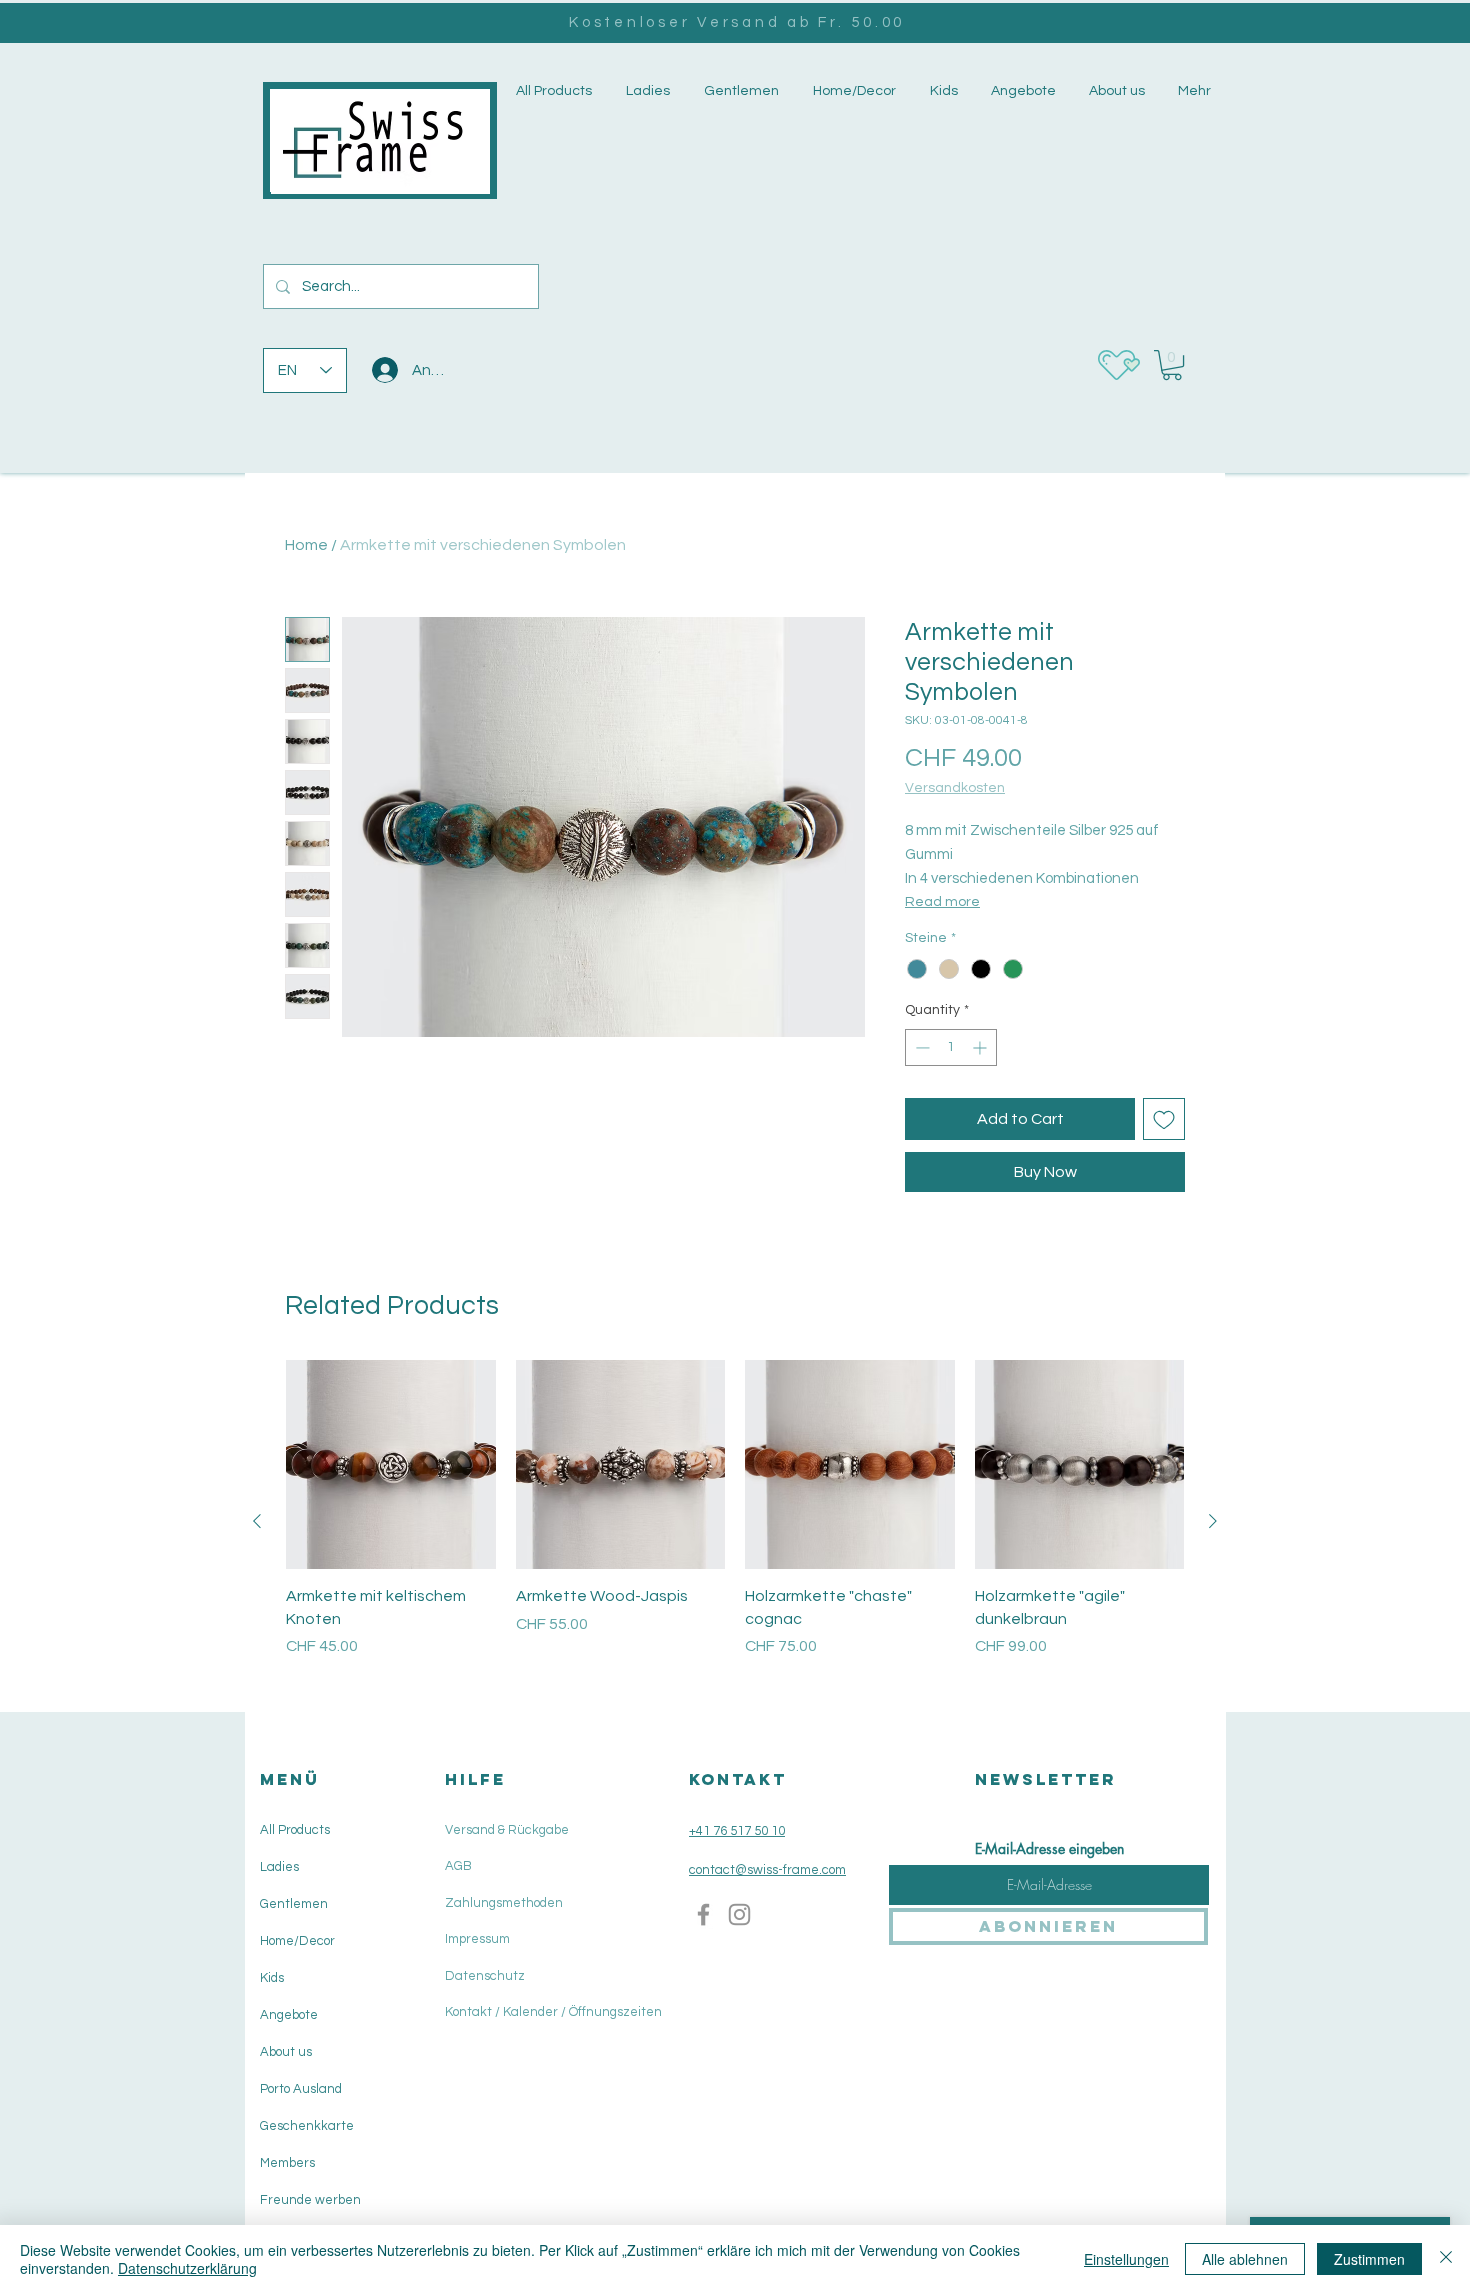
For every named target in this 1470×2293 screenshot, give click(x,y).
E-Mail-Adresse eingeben (1049, 1849)
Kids (272, 1978)
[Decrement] (920, 1047)
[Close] (1446, 2259)
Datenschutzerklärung (187, 2268)
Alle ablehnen (1245, 2259)
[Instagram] (739, 1914)
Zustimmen (1369, 2259)
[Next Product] (1213, 1521)
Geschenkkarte (307, 2126)
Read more (942, 902)
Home (306, 545)
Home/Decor (297, 1941)
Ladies (279, 1867)
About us (286, 2052)
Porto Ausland (301, 2089)
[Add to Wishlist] (1164, 1119)
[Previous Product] (257, 1521)
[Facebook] (703, 1914)
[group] (735, 1521)
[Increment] (981, 1047)
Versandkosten (955, 788)
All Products (295, 1830)
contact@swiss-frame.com (767, 1870)
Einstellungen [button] (1126, 2259)
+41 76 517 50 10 (737, 1831)
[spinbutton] (951, 1047)
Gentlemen (294, 1904)
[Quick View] (391, 1465)
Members (287, 2163)
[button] (646, 91)
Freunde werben (310, 2200)
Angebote (289, 2015)
